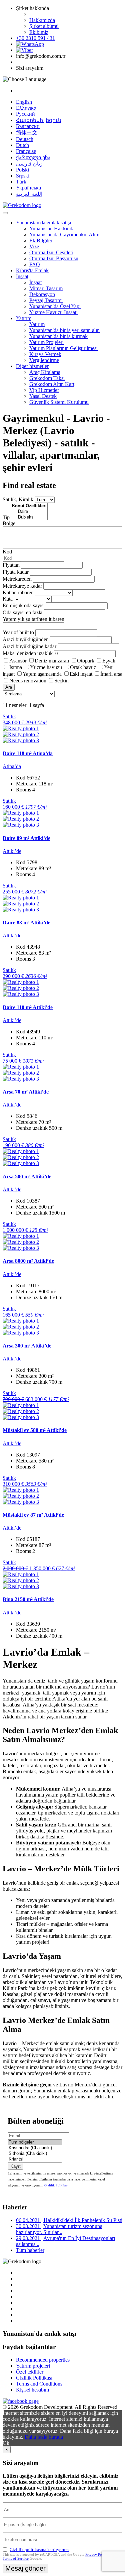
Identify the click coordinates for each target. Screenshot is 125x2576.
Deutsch (25, 139)
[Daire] (29, 512)
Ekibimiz (39, 32)
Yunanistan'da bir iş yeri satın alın (64, 330)
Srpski (23, 176)
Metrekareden (17, 579)
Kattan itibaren (18, 592)
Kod (7, 552)
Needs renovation (28, 681)
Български (28, 126)
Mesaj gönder (25, 2568)
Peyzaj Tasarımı (46, 300)
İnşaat (22, 276)
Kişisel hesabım (32, 2390)
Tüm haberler (30, 2250)
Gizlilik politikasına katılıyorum (39, 2550)
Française (26, 151)
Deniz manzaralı (52, 661)
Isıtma (16, 667)
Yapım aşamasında (42, 674)
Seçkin (61, 681)
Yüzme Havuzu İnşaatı (53, 312)
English (24, 102)
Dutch (22, 145)
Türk (21, 182)
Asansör (18, 661)
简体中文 (27, 132)
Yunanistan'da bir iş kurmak (58, 336)
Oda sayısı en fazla (22, 612)
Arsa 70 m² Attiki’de (26, 1092)
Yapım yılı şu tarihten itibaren (33, 619)
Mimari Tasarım (46, 288)
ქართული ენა (33, 157)
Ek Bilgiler (41, 240)
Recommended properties (43, 2360)
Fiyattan (12, 565)
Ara (9, 687)
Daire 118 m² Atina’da (28, 753)
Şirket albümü (44, 26)
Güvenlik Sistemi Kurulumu (59, 402)
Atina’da (12, 766)
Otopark (86, 661)
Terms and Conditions (39, 2384)
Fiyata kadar (16, 572)
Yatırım (24, 318)
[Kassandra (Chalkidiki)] (35, 2148)
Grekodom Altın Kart (52, 384)
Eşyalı (109, 661)
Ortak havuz (83, 667)
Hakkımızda (42, 20)
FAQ (35, 264)
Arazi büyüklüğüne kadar (29, 646)
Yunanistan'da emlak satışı (43, 223)
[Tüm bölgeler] (35, 2142)
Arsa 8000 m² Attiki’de (28, 1261)
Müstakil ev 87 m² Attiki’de (33, 1515)
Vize (34, 246)
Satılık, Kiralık (18, 499)
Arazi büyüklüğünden (26, 639)
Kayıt (15, 2166)
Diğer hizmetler (32, 366)
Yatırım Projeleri (46, 342)
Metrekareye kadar (22, 586)
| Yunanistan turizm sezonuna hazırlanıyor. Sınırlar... (59, 2229)
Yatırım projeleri (33, 2366)
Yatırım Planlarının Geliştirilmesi (63, 348)
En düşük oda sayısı (24, 605)
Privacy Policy (96, 2554)
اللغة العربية (29, 194)
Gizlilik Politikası (56, 2185)
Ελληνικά (26, 108)
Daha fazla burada (44, 2437)
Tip (6, 517)
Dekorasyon (42, 294)
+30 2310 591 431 (35, 38)
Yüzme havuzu (46, 667)
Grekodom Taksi (47, 378)
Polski (22, 170)
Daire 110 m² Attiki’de (28, 1007)
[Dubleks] (29, 517)
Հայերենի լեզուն (39, 120)
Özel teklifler (30, 2372)
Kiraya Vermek (45, 354)
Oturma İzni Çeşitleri (51, 252)
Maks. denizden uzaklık (28, 653)
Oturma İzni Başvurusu (54, 258)
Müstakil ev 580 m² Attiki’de (35, 1430)
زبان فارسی (29, 164)
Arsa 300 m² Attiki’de (27, 1346)
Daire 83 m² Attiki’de (26, 923)
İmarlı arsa (111, 674)
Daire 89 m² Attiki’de (26, 838)
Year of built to (18, 632)
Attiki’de (12, 851)
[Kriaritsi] (35, 2159)
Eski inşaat (81, 674)
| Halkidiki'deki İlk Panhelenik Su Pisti (69, 2220)
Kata (8, 599)
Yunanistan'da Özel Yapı (55, 306)
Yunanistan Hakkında (52, 229)
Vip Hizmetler (44, 390)
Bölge (9, 523)
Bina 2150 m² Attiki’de (28, 1599)
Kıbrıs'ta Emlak (32, 270)
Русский (25, 114)
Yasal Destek (43, 396)
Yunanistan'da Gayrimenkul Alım (64, 234)
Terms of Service (16, 2558)
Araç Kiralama (45, 372)
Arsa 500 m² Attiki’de (27, 1176)
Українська (28, 188)
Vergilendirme (44, 360)
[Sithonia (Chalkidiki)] (35, 2154)
